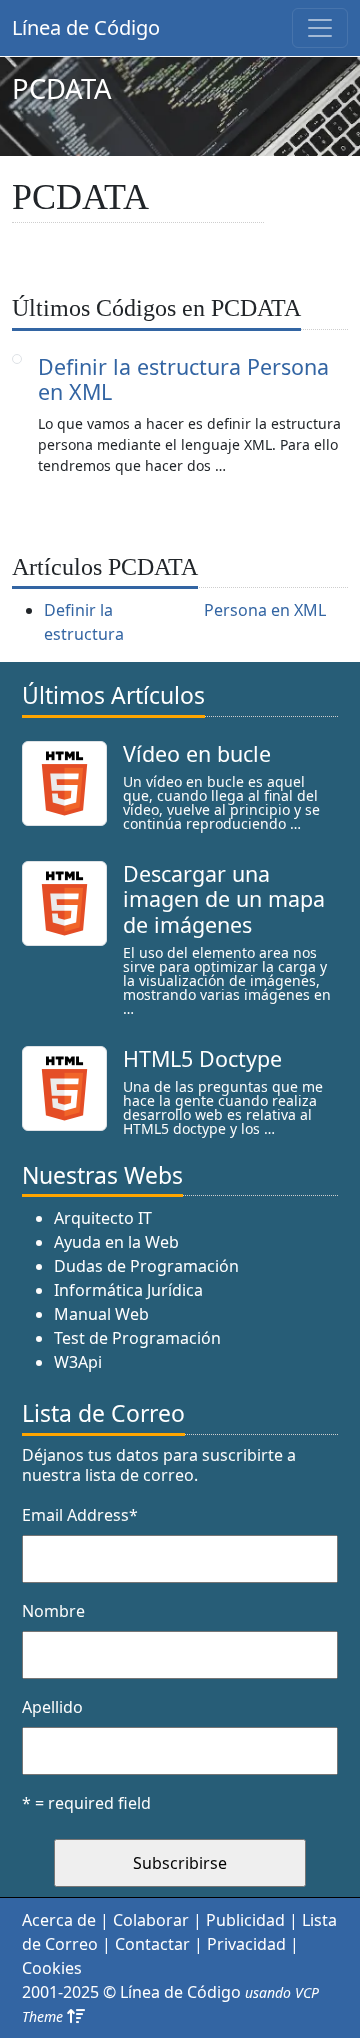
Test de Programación (137, 1338)
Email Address (80, 1515)
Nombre (53, 1611)
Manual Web (101, 1314)
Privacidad (246, 1944)
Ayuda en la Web (116, 1242)
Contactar (152, 1944)
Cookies (52, 1968)
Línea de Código (86, 27)
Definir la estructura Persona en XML (183, 379)
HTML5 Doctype (202, 1058)
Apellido (52, 1707)
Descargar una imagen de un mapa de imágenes (224, 899)
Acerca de (59, 1920)
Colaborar (151, 1920)
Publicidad (245, 1920)
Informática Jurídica (128, 1290)
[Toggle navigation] (320, 28)
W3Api (78, 1362)
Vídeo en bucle (197, 753)
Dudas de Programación (146, 1266)
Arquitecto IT (103, 1218)
